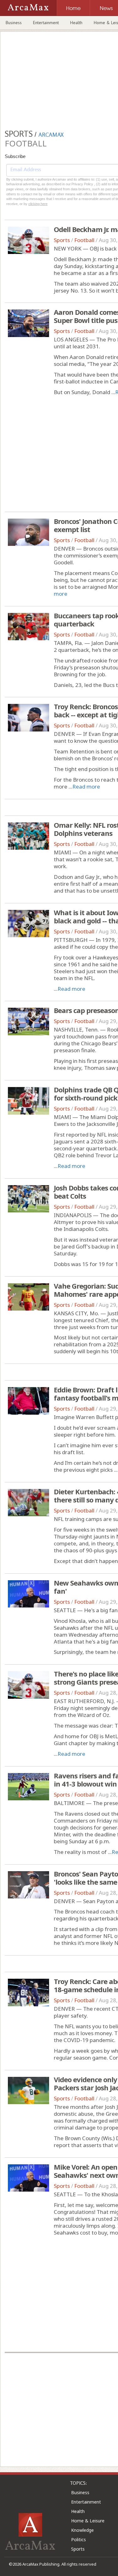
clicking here (38, 204)
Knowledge (82, 2530)
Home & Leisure (88, 2521)
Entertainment (46, 23)
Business (14, 23)
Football (84, 240)
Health (76, 23)
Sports (62, 240)
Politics (79, 2539)
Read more (86, 787)
